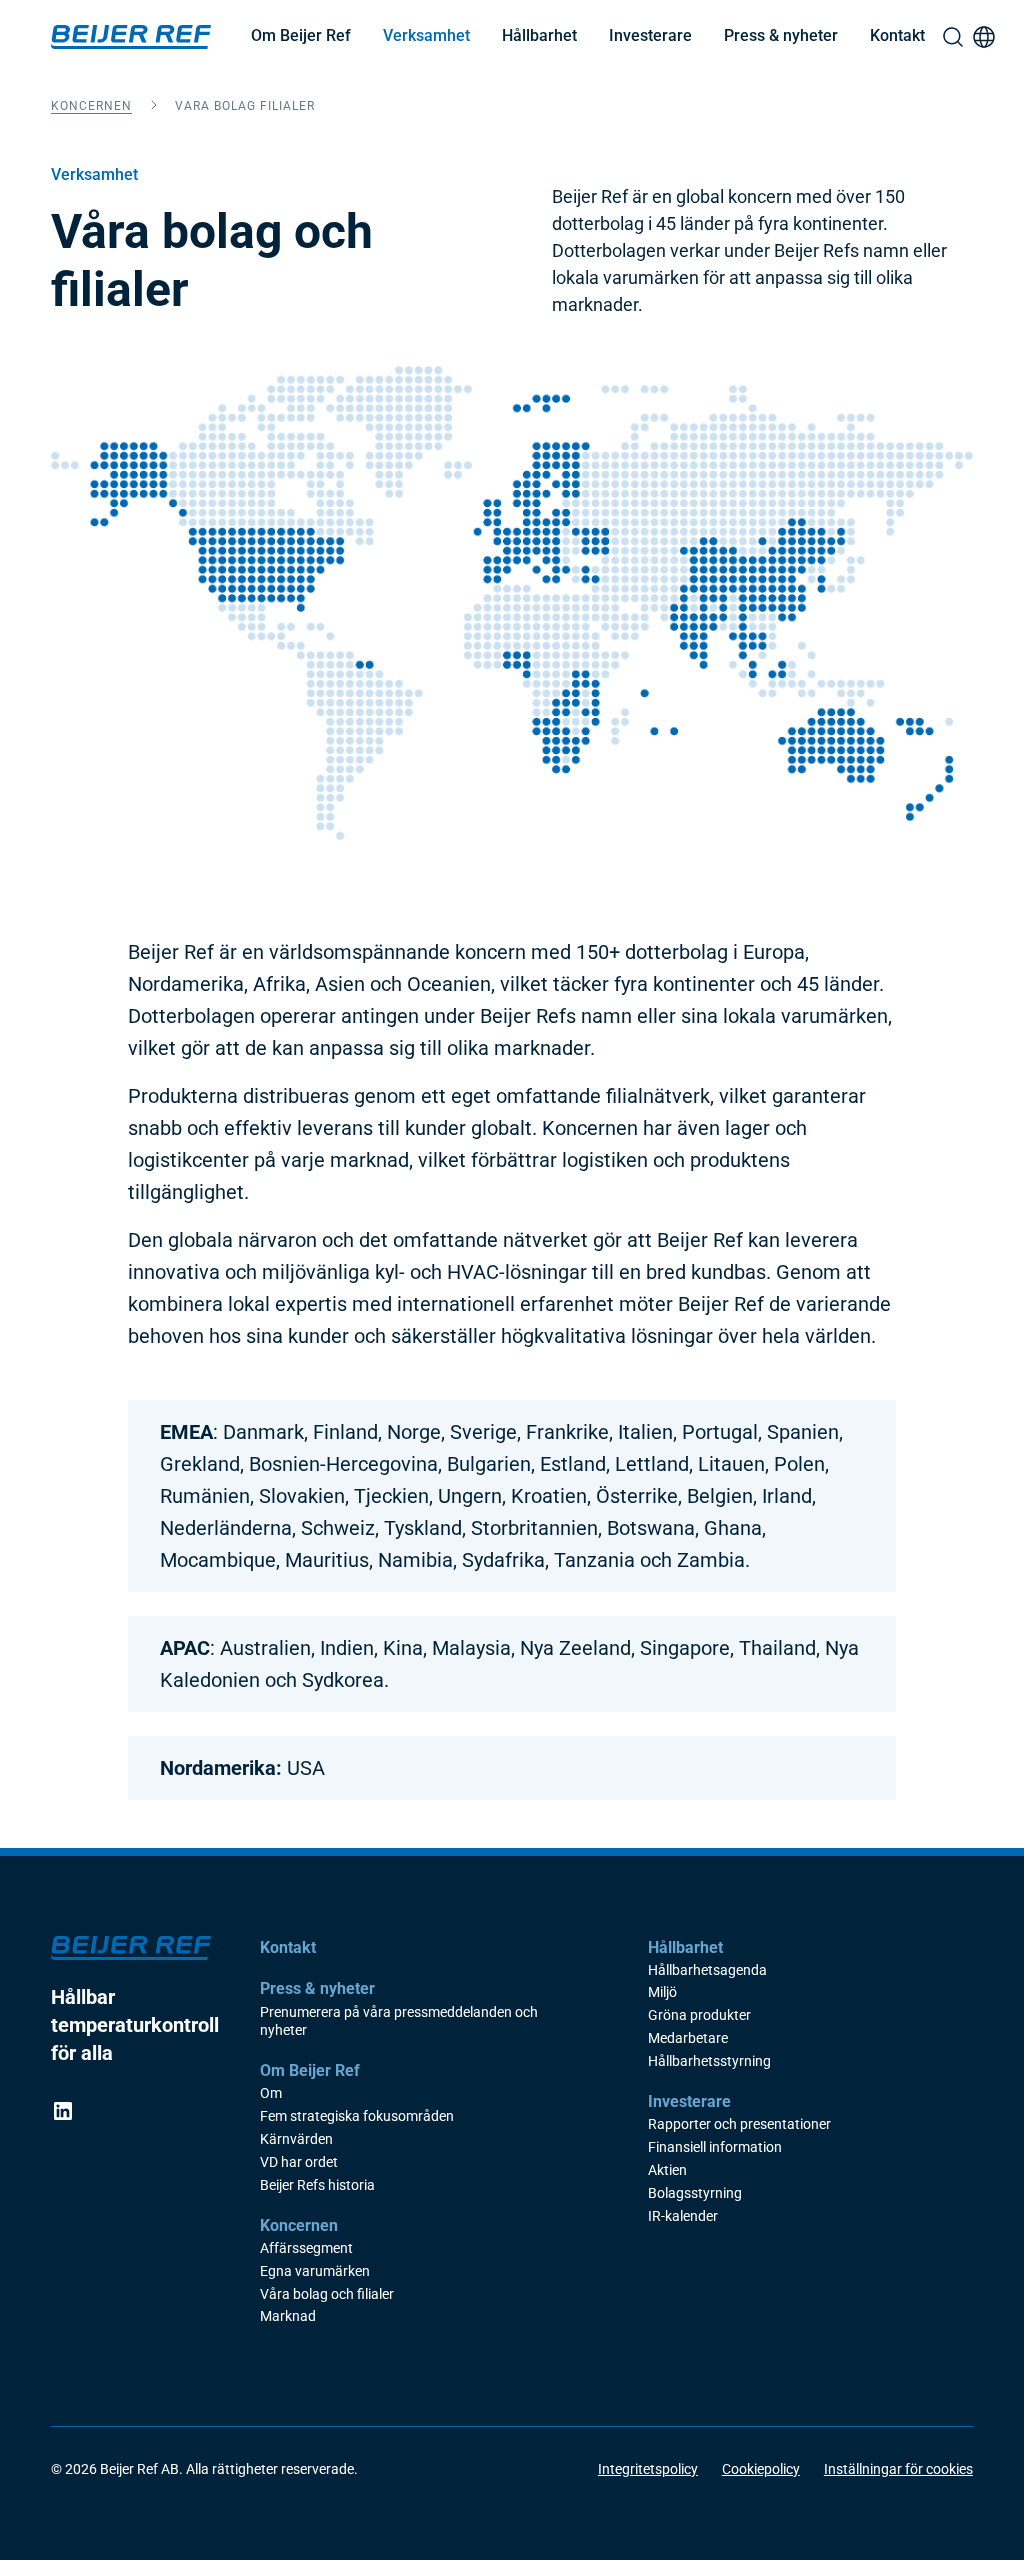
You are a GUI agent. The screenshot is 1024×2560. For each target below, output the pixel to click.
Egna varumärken (315, 2271)
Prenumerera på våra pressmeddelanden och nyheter (399, 2022)
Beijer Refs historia (317, 2185)
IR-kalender (683, 2216)
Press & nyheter (781, 35)
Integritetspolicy (648, 2469)
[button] (301, 37)
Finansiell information (715, 2147)
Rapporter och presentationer (739, 2124)
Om (271, 2093)
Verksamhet (426, 35)
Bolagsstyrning (695, 2193)
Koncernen (91, 106)
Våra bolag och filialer (327, 2294)
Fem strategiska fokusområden (357, 2116)
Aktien (667, 2170)
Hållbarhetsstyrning (709, 2061)
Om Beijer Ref (301, 35)
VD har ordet (299, 2162)
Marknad (288, 2316)
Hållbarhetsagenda (707, 1970)
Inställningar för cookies (898, 2469)
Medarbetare (688, 2038)
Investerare (650, 35)
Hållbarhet (539, 35)
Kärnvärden (296, 2139)
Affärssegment (306, 2248)
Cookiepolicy (761, 2469)
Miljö (662, 1992)
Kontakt (897, 35)
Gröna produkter (699, 2015)
